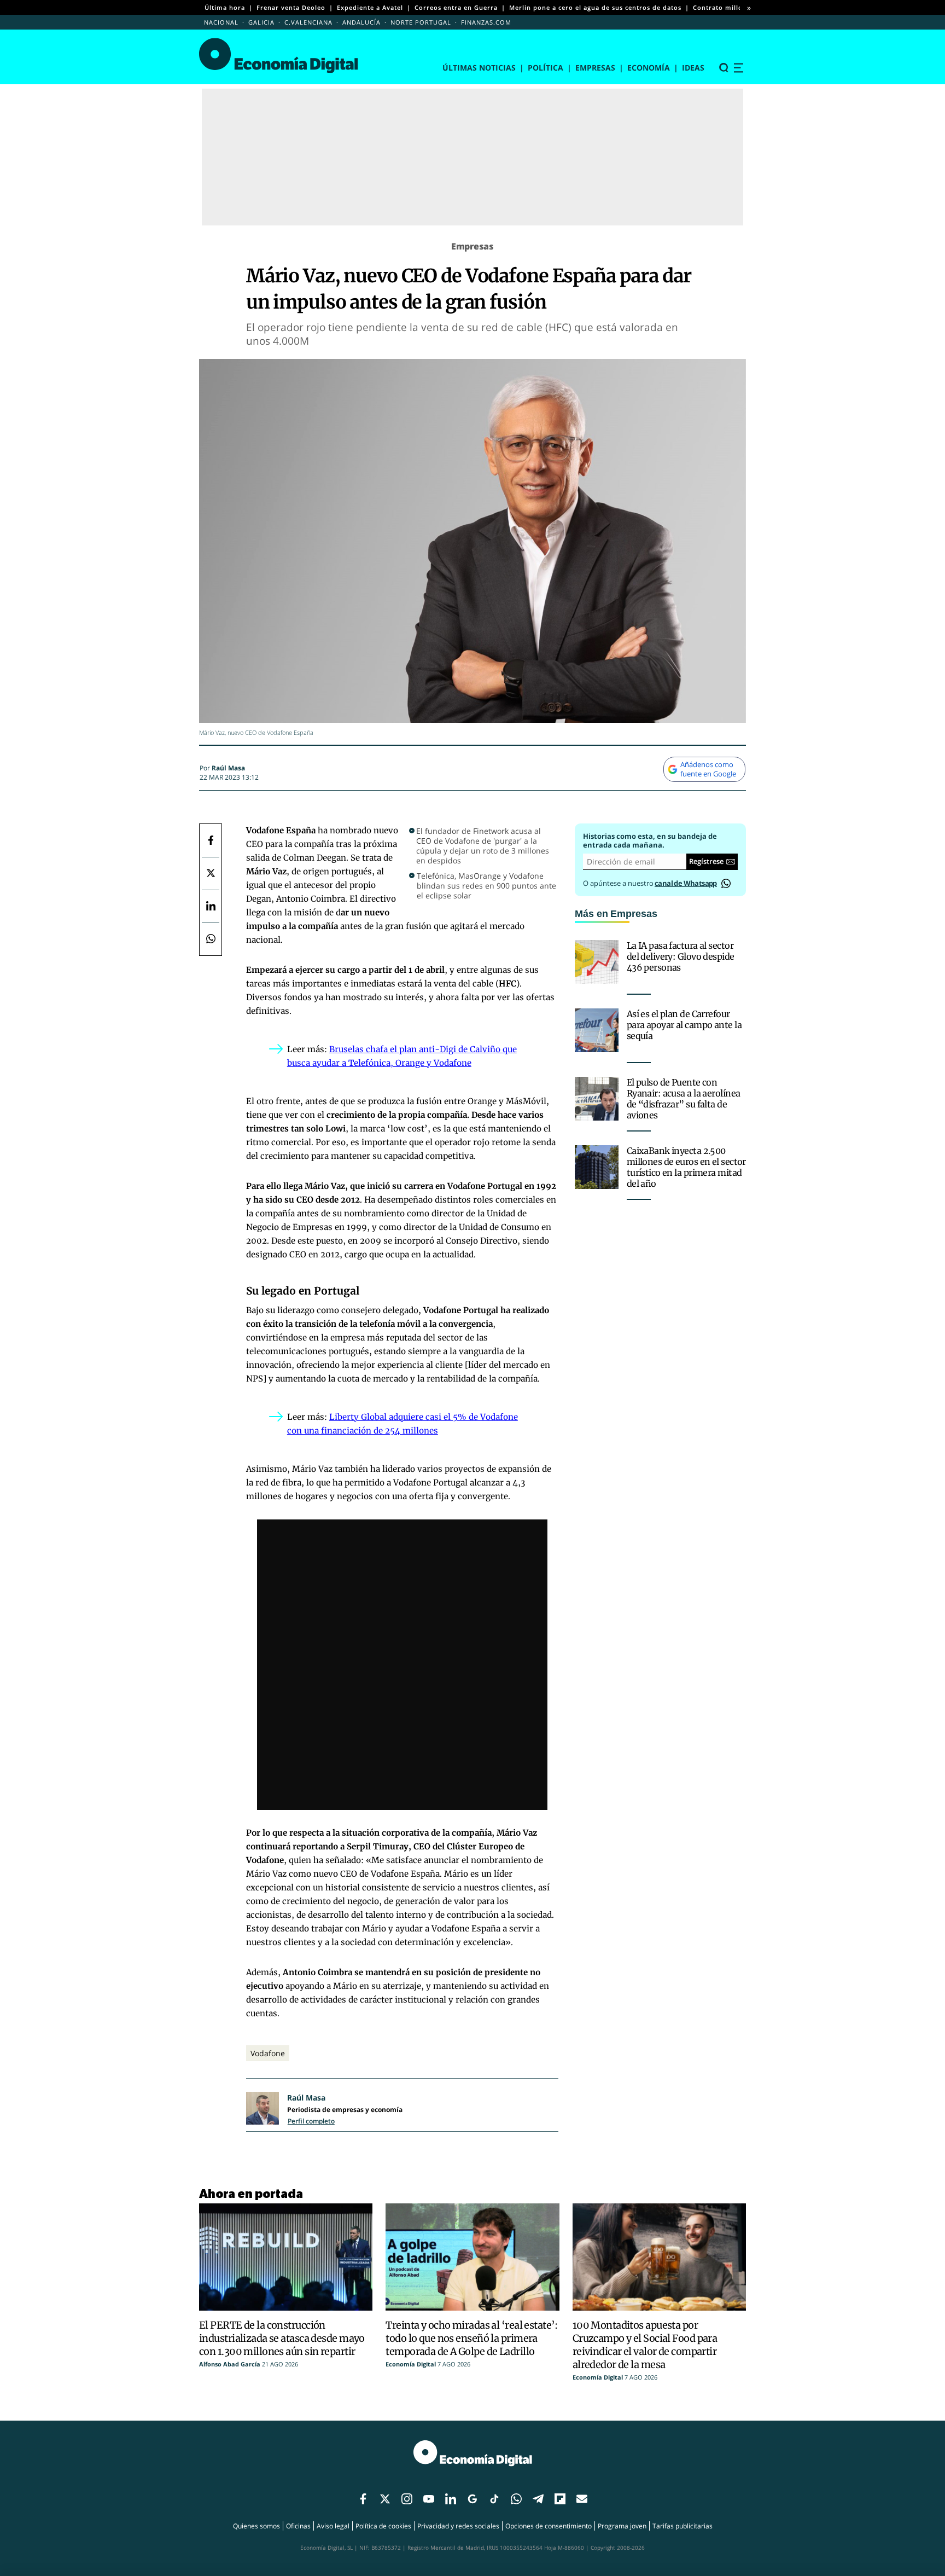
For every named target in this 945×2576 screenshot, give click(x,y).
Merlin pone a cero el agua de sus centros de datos (595, 7)
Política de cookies (383, 2526)
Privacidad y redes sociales (458, 2526)
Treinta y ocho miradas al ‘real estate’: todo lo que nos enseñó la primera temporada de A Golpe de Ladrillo (472, 2338)
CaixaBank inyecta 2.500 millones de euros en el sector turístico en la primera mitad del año (686, 1167)
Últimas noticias (479, 68)
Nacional (221, 22)
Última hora (225, 7)
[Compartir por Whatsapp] (211, 939)
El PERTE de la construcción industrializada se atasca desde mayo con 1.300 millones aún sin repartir (282, 2338)
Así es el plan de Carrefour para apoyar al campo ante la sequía (684, 1025)
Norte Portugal (421, 22)
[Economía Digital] (279, 56)
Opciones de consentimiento (549, 2526)
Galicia (261, 22)
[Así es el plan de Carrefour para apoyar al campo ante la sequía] (597, 1030)
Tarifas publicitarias (682, 2526)
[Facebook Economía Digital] (211, 840)
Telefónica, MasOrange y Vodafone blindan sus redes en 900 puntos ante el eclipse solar (486, 886)
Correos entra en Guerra (456, 7)
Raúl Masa (228, 768)
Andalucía (361, 22)
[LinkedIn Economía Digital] (211, 906)
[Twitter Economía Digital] (211, 873)
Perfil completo (311, 2121)
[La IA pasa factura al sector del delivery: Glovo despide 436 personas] (597, 962)
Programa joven (622, 2526)
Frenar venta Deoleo (291, 7)
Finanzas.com (486, 22)
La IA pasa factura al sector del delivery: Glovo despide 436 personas (681, 956)
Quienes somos (256, 2526)
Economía (649, 68)
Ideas (693, 68)
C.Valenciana (308, 22)
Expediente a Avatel (370, 7)
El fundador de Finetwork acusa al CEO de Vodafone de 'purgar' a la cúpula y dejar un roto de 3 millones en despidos (483, 846)
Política (546, 68)
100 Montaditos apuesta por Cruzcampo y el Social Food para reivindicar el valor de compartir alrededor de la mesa (645, 2345)
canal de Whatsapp (686, 883)
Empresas (595, 68)
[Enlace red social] (363, 2499)
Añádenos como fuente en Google (708, 769)
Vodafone (268, 2053)
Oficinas (298, 2526)
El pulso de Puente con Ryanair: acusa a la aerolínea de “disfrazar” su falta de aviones (684, 1099)
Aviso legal (333, 2526)
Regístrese (706, 861)
